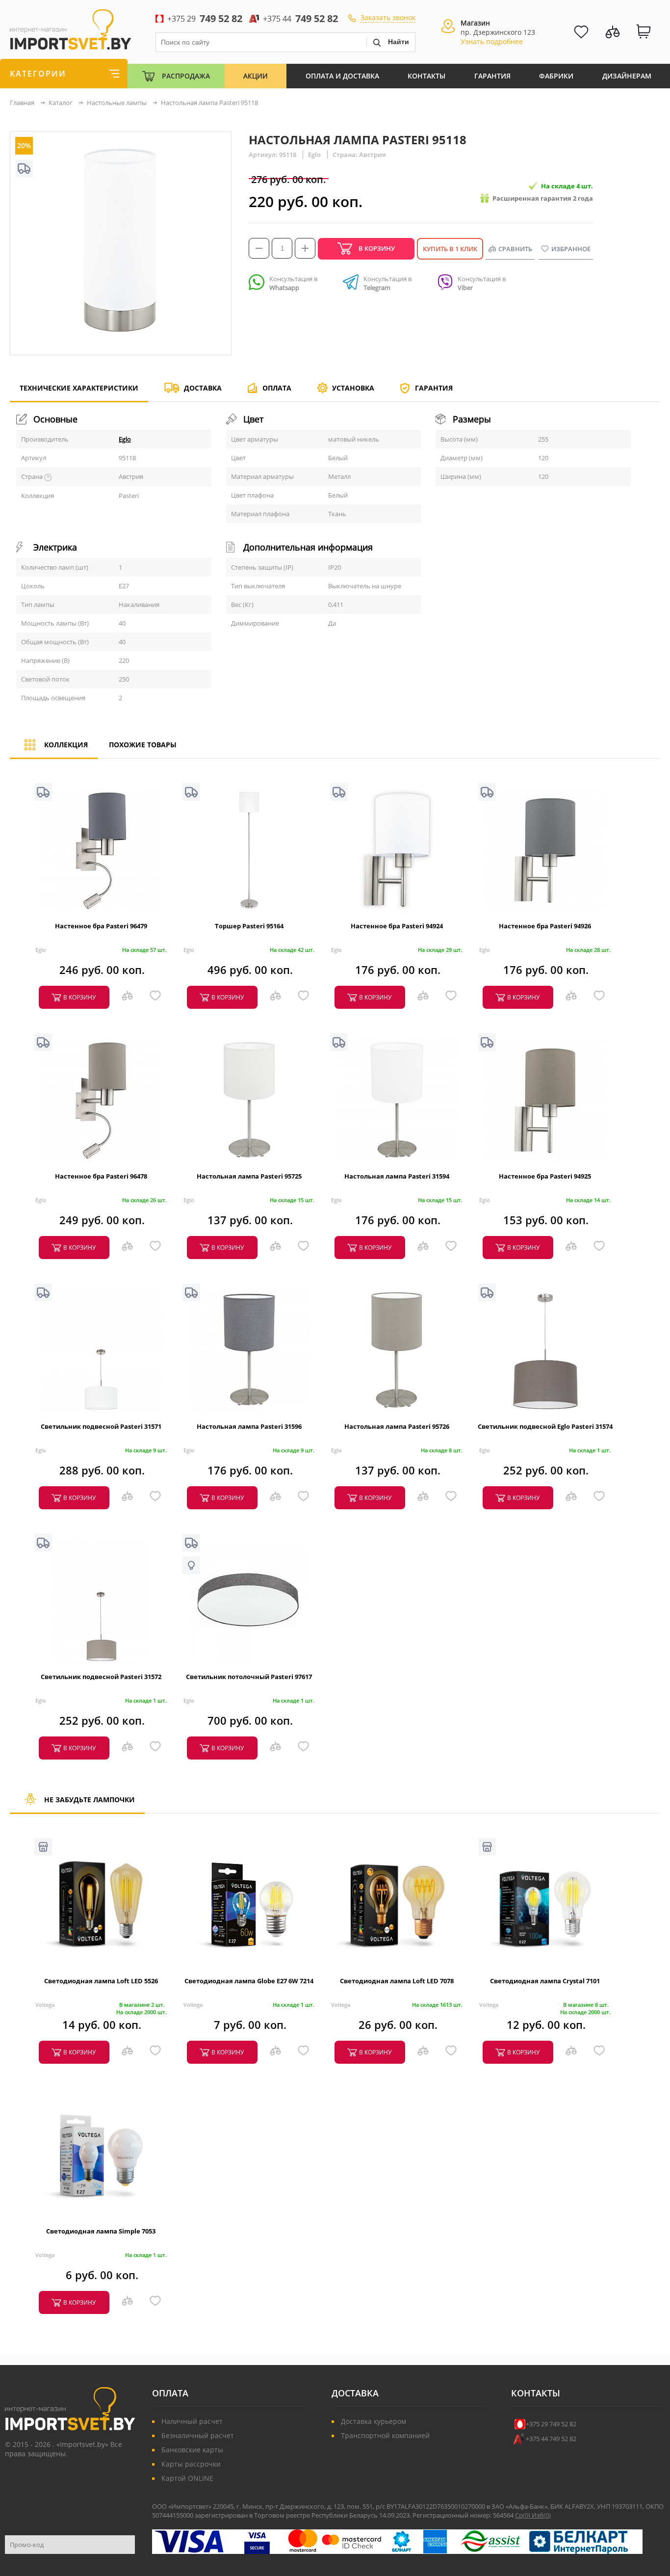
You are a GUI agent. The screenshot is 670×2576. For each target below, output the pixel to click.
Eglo (125, 439)
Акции (256, 76)
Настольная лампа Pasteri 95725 (249, 1176)
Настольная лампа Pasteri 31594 (397, 1176)
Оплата (277, 388)
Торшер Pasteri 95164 (249, 926)
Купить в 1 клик (450, 249)
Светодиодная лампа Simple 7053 (101, 2231)
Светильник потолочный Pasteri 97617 (249, 1677)
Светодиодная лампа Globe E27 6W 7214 (249, 1981)
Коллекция (66, 745)
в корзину (79, 997)
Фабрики (556, 76)
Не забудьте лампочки (90, 1800)
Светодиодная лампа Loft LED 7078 (397, 1981)
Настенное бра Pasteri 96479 (101, 926)
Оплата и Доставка (342, 76)
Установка (353, 388)
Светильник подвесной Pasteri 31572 (101, 1677)
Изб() (541, 2515)
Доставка (203, 388)
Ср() (523, 2515)
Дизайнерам (627, 76)
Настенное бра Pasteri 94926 (545, 926)
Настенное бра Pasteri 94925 (545, 1176)
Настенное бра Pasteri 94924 (397, 926)
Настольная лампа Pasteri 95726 (397, 1426)
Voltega (45, 2005)
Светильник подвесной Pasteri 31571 (101, 1426)
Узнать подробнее (492, 41)
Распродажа (186, 76)
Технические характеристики (79, 388)
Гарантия (492, 76)
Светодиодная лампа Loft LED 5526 (101, 1981)
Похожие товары (143, 745)
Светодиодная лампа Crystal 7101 (545, 1981)
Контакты (426, 76)
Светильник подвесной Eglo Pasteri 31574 (545, 1426)
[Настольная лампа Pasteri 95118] (121, 350)
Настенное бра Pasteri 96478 (101, 1176)
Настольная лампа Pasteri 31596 (249, 1426)
